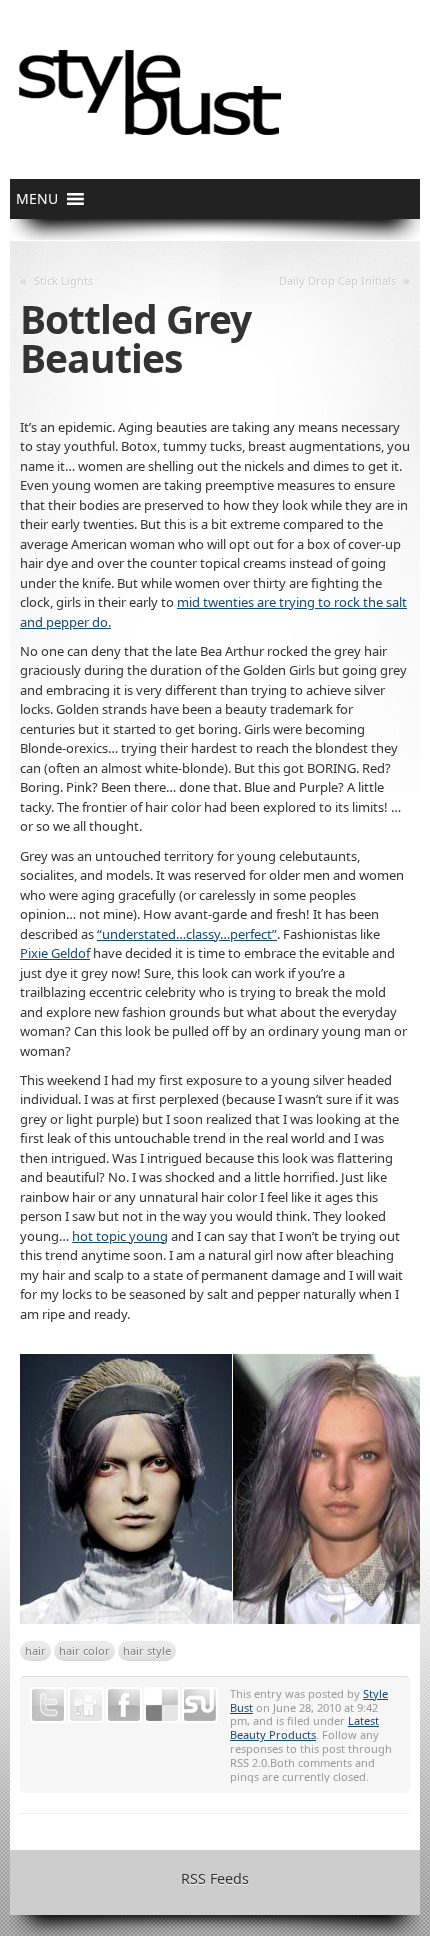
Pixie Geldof (55, 953)
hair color (84, 1650)
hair (35, 1650)
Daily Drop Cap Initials (337, 280)
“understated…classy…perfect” (187, 934)
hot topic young (120, 1236)
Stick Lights (63, 280)
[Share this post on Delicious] (162, 1705)
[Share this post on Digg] (86, 1705)
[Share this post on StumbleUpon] (200, 1705)
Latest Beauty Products (304, 1727)
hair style (147, 1650)
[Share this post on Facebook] (124, 1705)
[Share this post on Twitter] (48, 1705)
